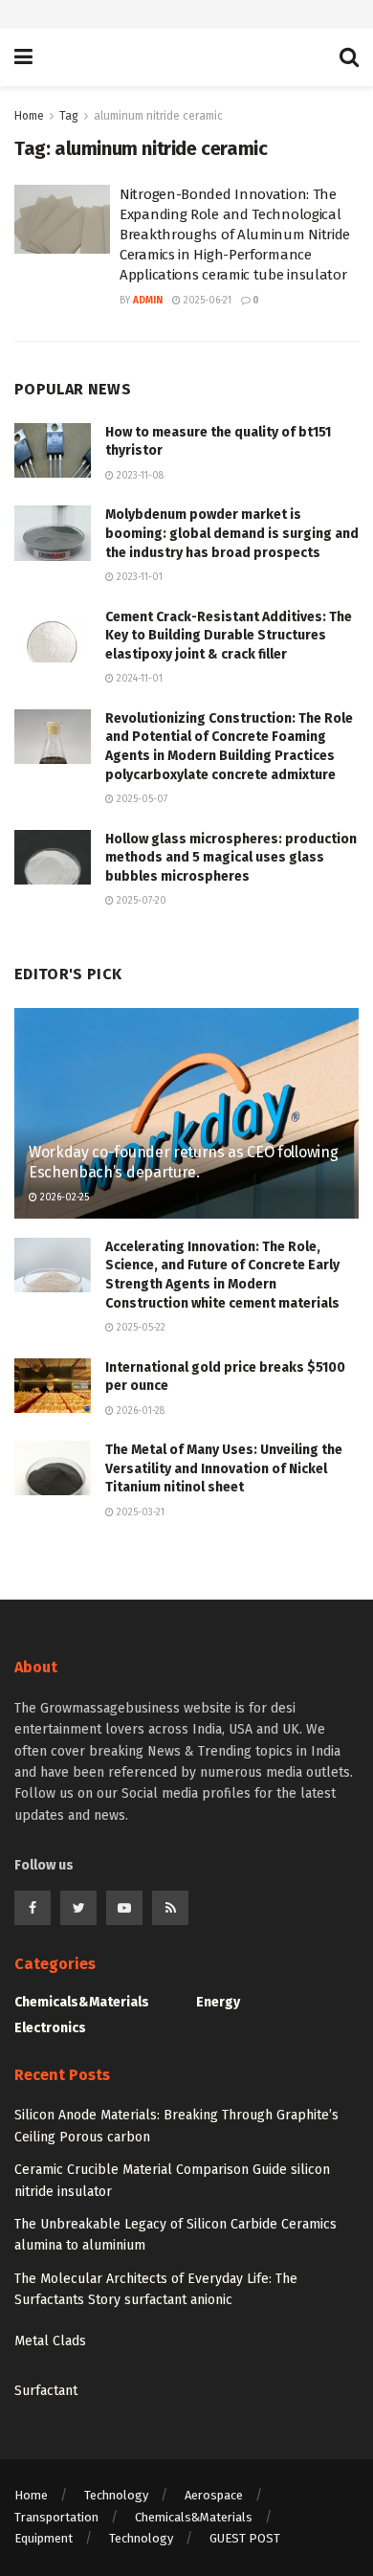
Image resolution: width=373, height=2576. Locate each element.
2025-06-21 (206, 301)
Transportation (56, 2517)
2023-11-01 (138, 577)
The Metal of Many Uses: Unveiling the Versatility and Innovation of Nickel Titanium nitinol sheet (224, 1468)
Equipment (44, 2538)
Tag (69, 116)
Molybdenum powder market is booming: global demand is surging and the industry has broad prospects (232, 533)
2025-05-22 (140, 1328)
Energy (218, 2002)
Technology (116, 2495)
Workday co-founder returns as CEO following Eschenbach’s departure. (183, 1162)
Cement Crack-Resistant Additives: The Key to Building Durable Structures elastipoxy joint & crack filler (229, 636)
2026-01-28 (139, 1411)
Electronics (50, 2028)
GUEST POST (245, 2538)
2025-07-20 (140, 901)
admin (148, 301)
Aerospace (214, 2495)
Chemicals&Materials (82, 2002)
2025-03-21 (139, 1512)
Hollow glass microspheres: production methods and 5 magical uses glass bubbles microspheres (231, 858)
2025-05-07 (141, 799)
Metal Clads (50, 2341)
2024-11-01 (138, 679)
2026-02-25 (63, 1198)
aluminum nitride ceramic (158, 116)
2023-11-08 (139, 476)
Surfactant (46, 2391)
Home (29, 116)
